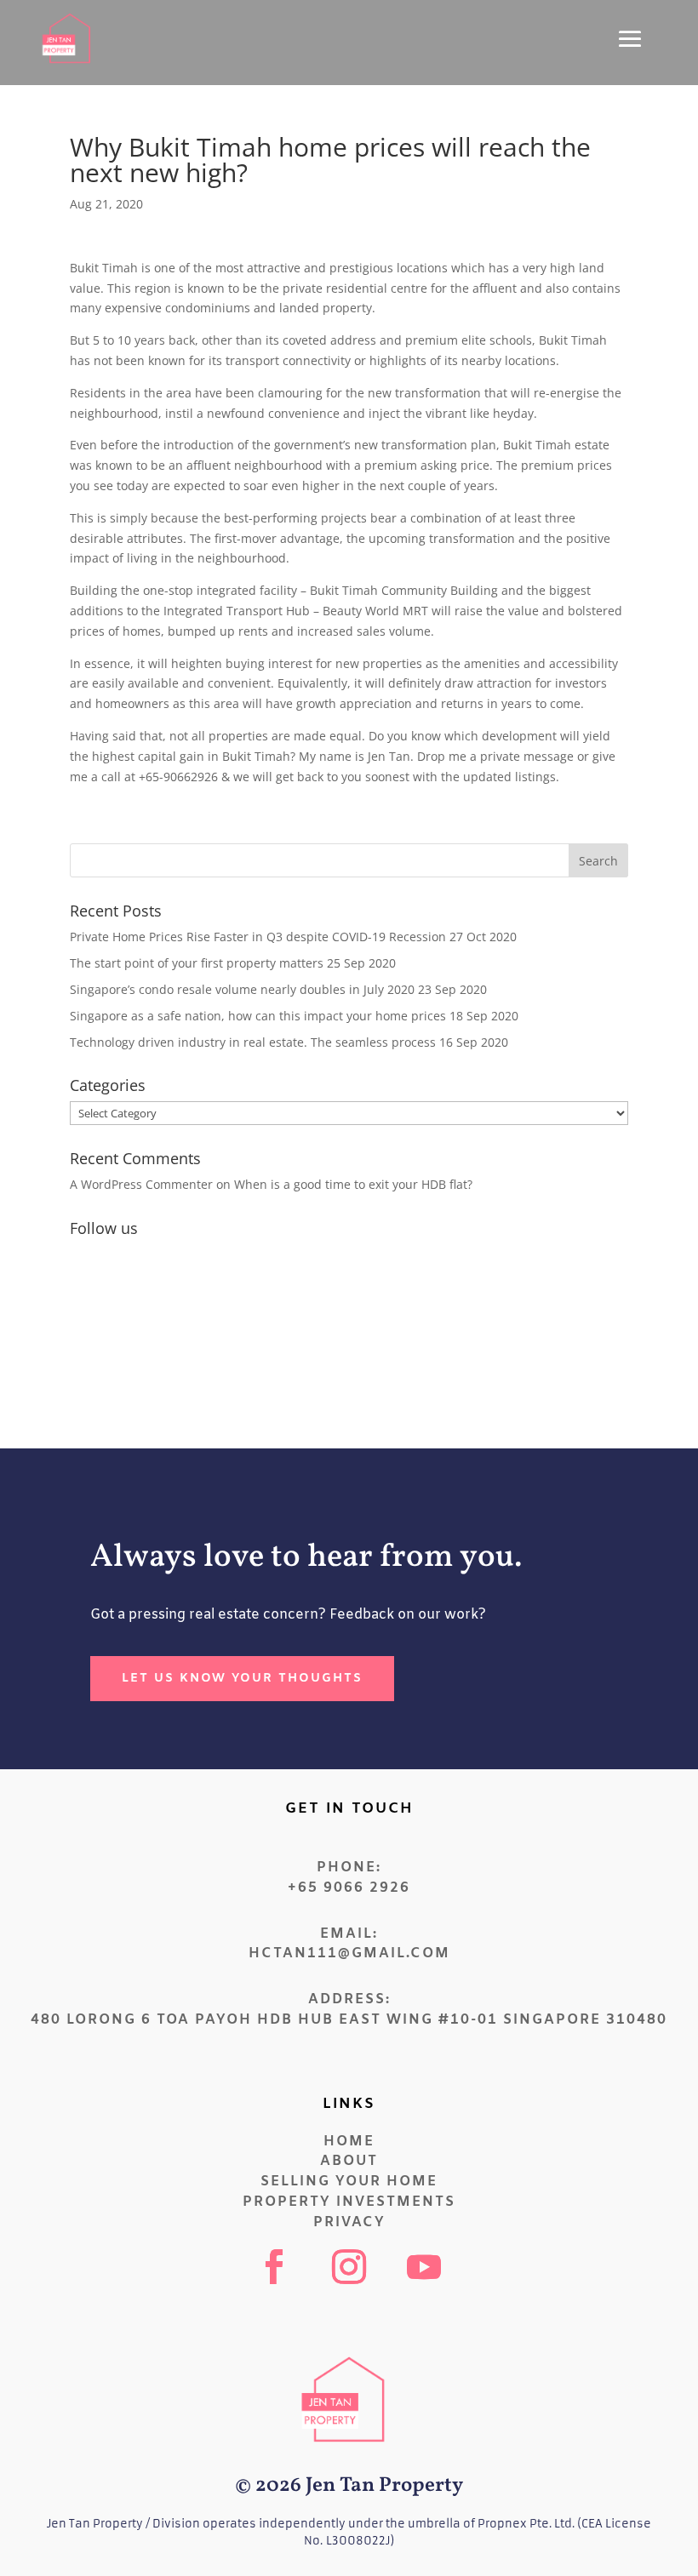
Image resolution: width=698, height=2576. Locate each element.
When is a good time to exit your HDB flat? (353, 1184)
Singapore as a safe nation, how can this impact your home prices (258, 1016)
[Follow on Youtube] (424, 2267)
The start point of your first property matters (197, 963)
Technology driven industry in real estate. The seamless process (253, 1042)
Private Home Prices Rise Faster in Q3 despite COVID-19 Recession (258, 937)
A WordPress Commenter (141, 1184)
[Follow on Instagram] (349, 2267)
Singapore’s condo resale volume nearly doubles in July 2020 (242, 989)
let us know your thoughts (242, 1679)
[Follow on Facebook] (274, 2267)
